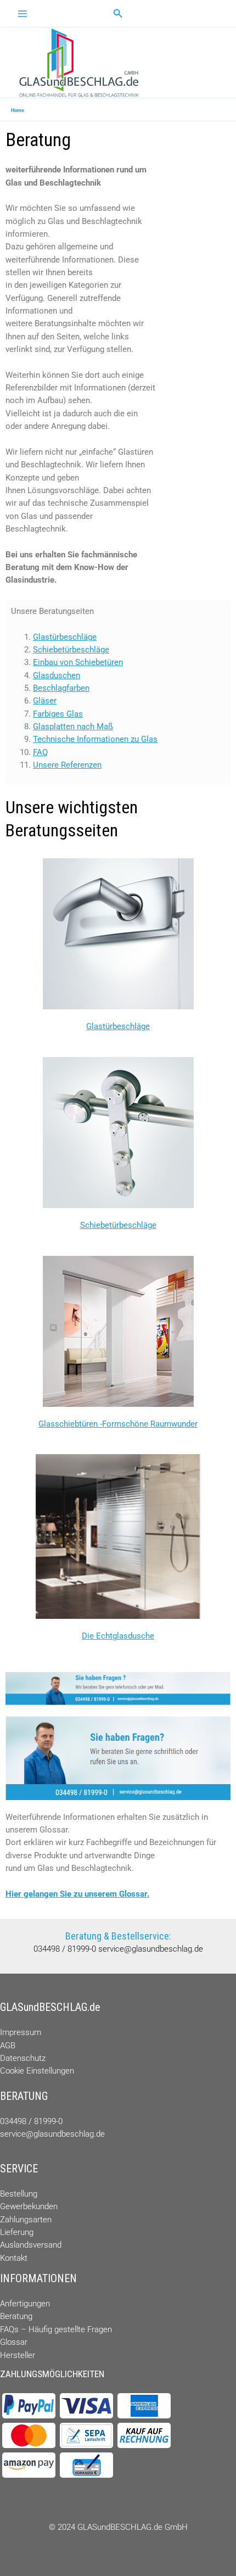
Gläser (45, 701)
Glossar (14, 2342)
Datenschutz (23, 2058)
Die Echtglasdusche (118, 1636)
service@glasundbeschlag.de (151, 1949)
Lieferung (17, 2232)
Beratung (16, 2316)
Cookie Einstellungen (37, 2071)
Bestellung (19, 2194)
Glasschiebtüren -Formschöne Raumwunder (118, 1424)
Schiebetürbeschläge (71, 650)
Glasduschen (57, 675)
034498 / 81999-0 (66, 1949)
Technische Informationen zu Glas (95, 739)
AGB (8, 2046)
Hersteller (18, 2355)
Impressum (21, 2032)
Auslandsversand (31, 2245)
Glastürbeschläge (65, 637)
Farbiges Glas (58, 714)
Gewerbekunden (29, 2206)
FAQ (40, 752)
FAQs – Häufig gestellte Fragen (56, 2329)
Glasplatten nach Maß (73, 727)
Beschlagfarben (61, 688)
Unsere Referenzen (67, 765)
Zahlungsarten (26, 2220)
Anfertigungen (25, 2304)
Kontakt (14, 2258)
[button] (118, 13)
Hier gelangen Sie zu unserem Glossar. (77, 1894)
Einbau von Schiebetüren (78, 662)
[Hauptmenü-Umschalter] (23, 14)
